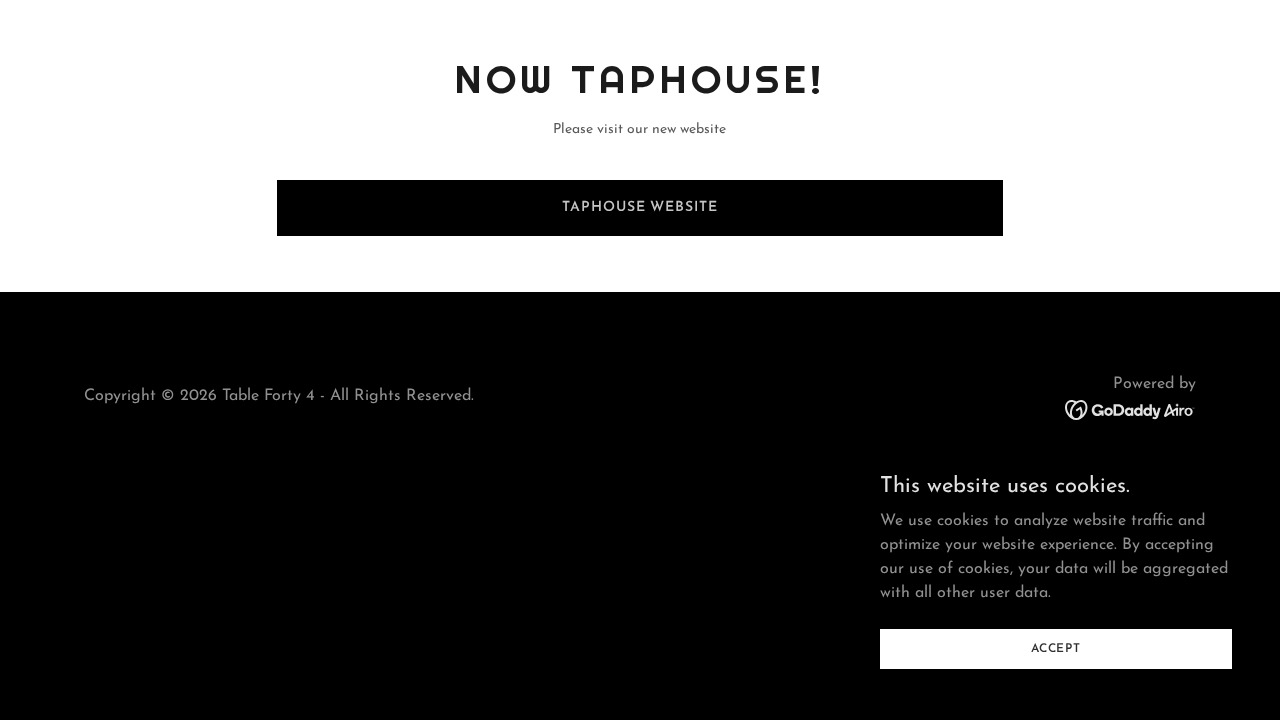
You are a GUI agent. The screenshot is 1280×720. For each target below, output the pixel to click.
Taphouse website (639, 207)
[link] (1130, 409)
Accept (1056, 648)
